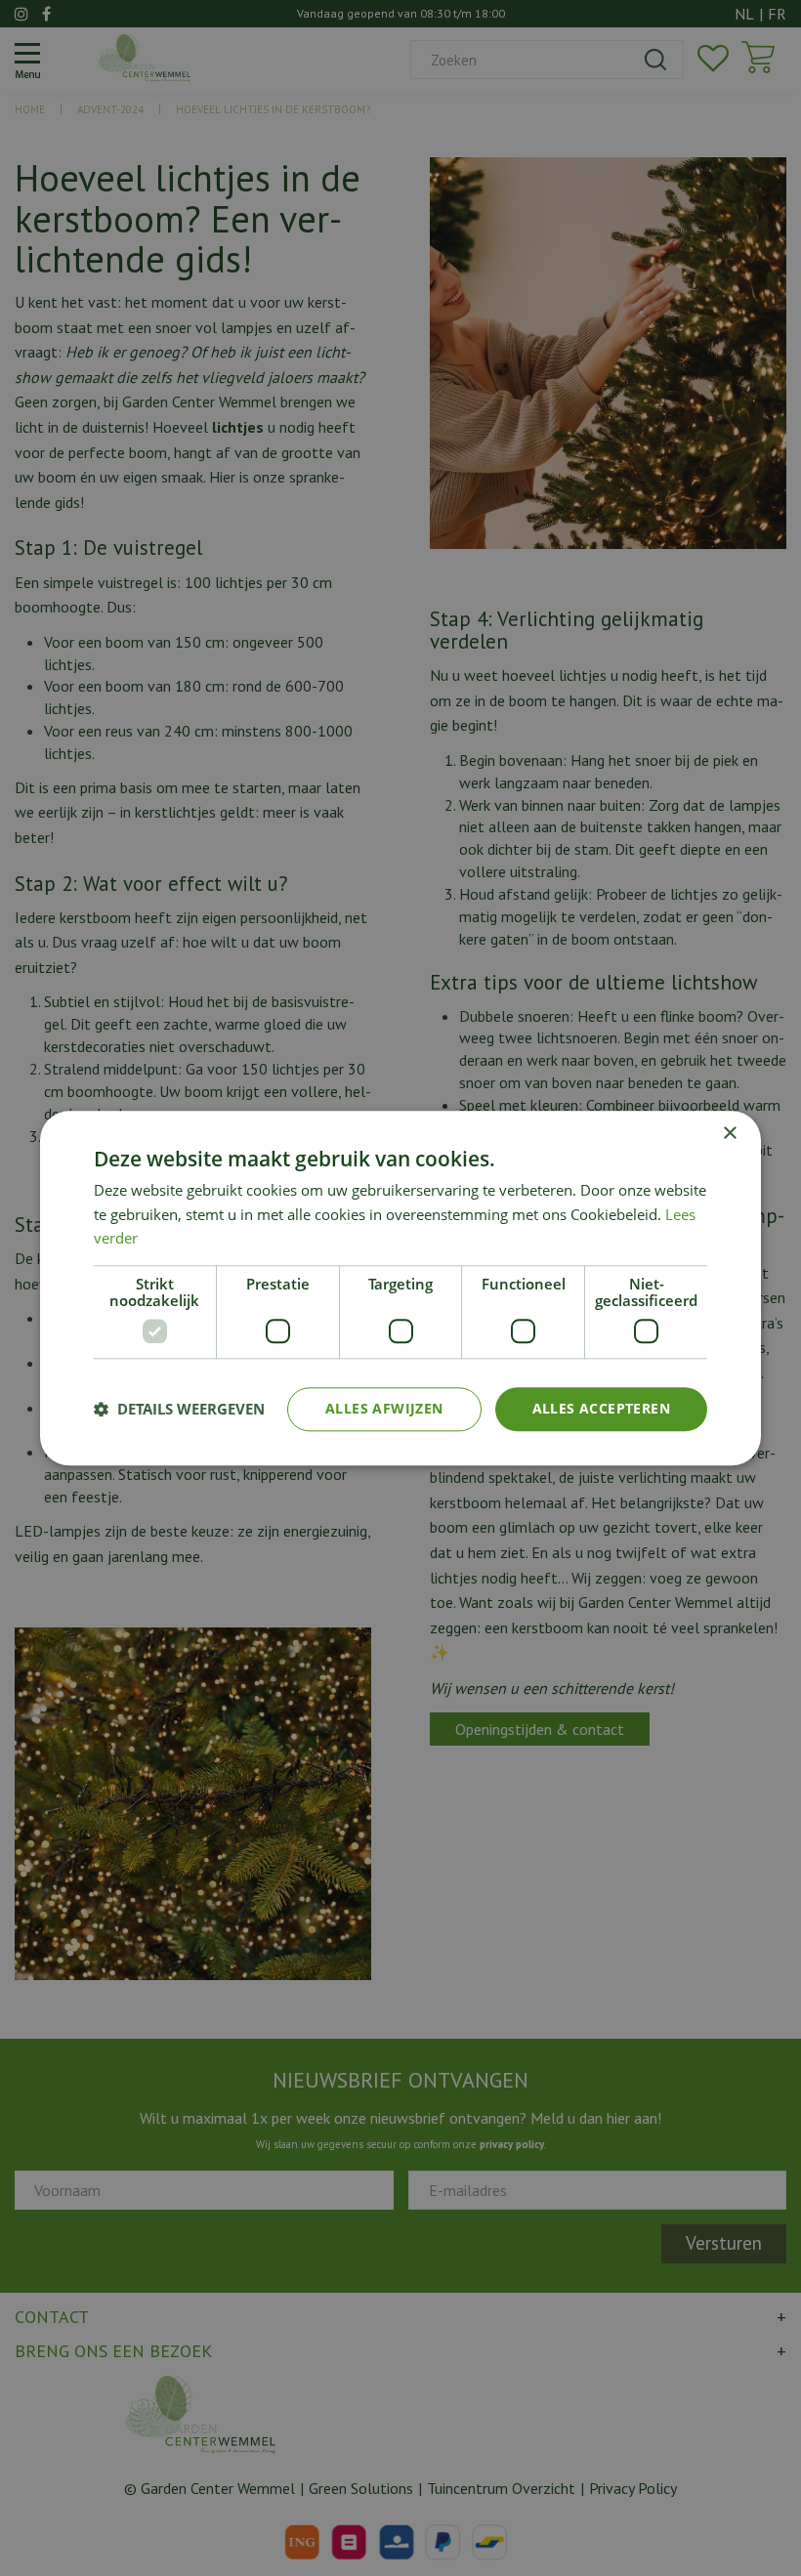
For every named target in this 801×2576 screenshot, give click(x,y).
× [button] (729, 1134)
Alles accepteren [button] (601, 1408)
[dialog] (400, 1288)
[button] (179, 1410)
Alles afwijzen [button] (384, 1408)
